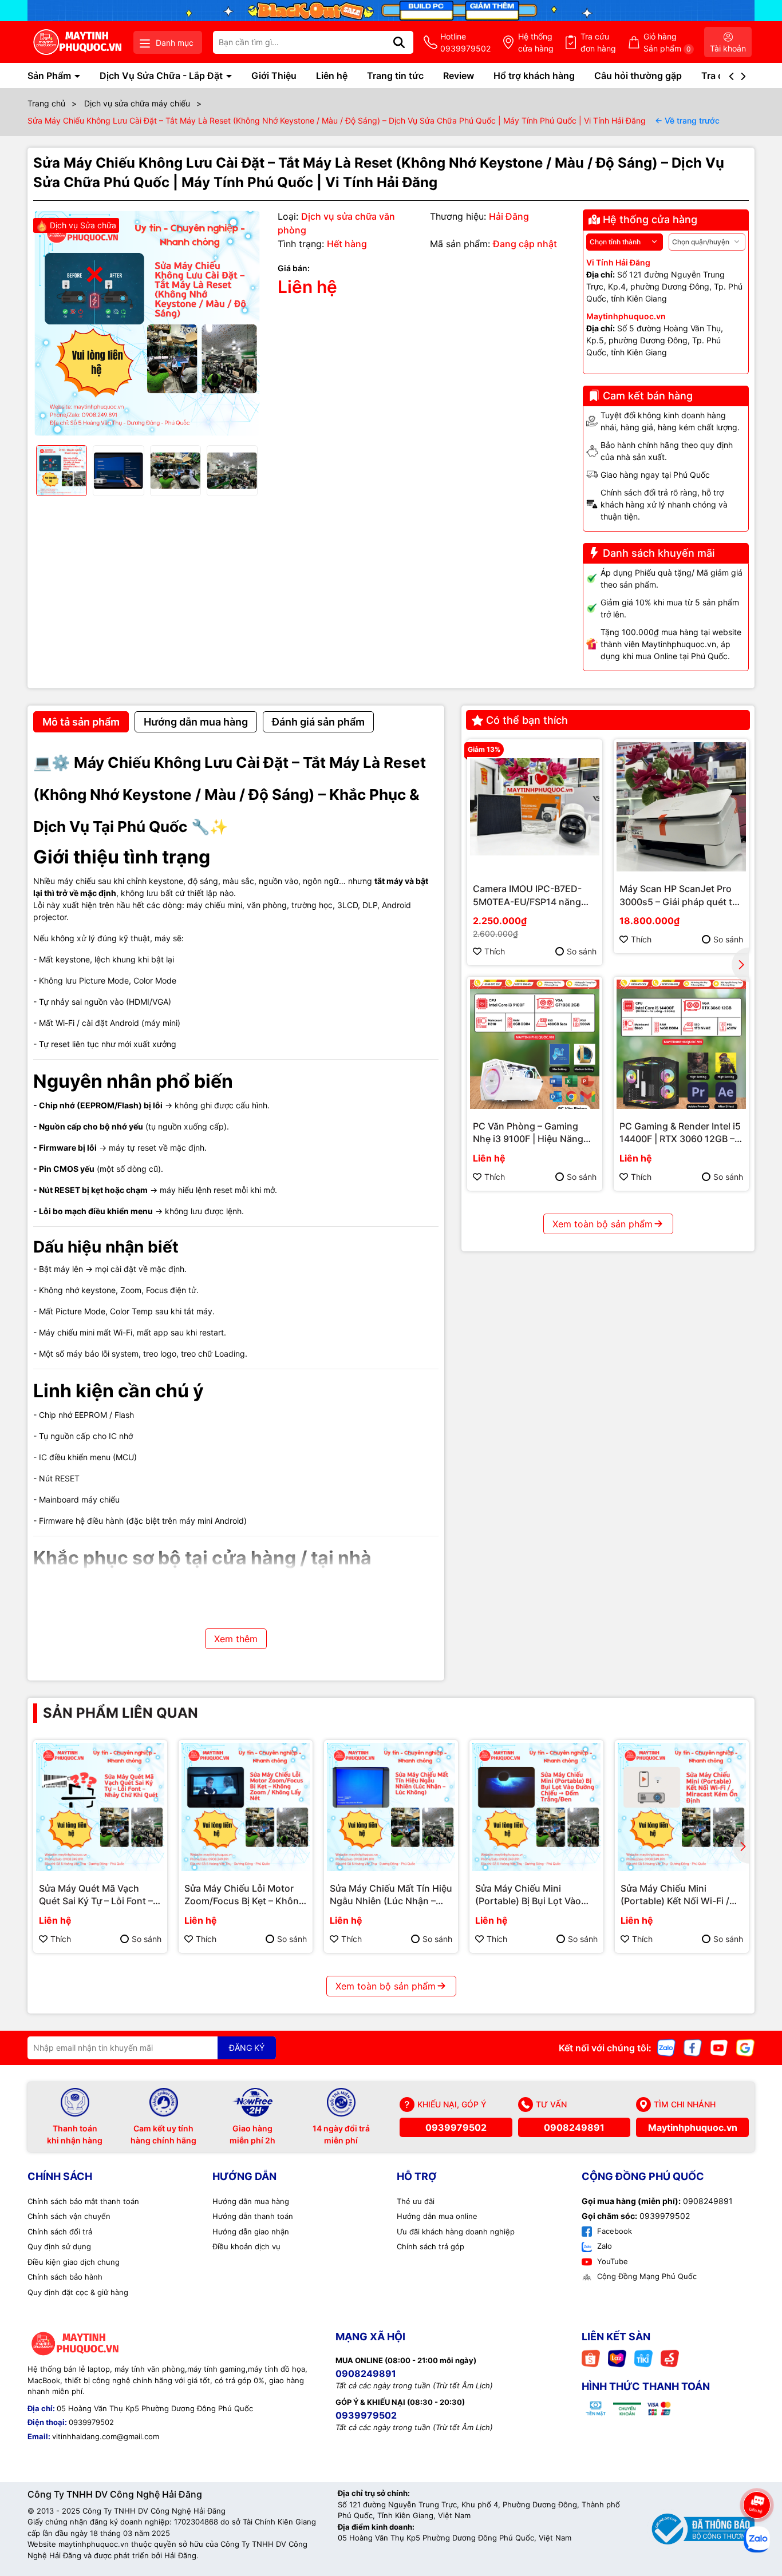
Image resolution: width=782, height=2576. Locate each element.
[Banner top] (391, 9)
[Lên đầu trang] (757, 2473)
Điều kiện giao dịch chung (74, 2262)
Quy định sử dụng (59, 2246)
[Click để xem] (147, 323)
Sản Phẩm (50, 76)
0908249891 (574, 2127)
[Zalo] (666, 2046)
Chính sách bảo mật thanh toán (83, 2201)
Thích (495, 951)
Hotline (465, 42)
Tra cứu (598, 42)
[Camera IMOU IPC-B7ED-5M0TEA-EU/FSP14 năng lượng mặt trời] (535, 807)
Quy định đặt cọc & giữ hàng (78, 2292)
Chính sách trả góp (431, 2246)
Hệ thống (536, 42)
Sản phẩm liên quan (121, 1713)
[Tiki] (643, 2358)
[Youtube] (719, 2046)
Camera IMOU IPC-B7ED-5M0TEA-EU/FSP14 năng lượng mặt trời (527, 895)
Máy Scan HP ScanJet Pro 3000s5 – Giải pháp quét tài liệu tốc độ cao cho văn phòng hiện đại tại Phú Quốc (681, 895)
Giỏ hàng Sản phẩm (667, 42)
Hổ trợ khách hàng (534, 76)
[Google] (745, 2046)
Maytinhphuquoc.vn (693, 2127)
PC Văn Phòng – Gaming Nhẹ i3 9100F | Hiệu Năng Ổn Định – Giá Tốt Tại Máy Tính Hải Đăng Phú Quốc (529, 1133)
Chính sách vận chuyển (69, 2216)
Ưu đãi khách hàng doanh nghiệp (456, 2232)
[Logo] (77, 42)
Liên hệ (332, 76)
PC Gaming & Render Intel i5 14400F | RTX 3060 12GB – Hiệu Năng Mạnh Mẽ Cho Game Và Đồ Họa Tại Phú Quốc (680, 1133)
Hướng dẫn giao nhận (251, 2232)
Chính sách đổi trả (60, 2232)
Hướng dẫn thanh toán (253, 2216)
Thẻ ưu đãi (416, 2201)
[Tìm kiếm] (399, 42)
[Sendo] (670, 2358)
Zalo (603, 2246)
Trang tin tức (395, 76)
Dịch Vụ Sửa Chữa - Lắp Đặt (162, 76)
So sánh (582, 951)
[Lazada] (617, 2358)
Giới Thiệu (274, 76)
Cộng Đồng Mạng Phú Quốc (646, 2276)
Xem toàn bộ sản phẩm (603, 1224)
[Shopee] (591, 2358)
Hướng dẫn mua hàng (251, 2201)
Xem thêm (236, 1639)
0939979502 (456, 2127)
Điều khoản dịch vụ (246, 2246)
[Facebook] (693, 2046)
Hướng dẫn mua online (437, 2216)
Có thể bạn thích (527, 720)
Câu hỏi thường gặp (638, 76)
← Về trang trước (687, 120)
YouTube (611, 2261)
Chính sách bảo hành (65, 2277)
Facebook (613, 2231)
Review (459, 76)
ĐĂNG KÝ (247, 2048)
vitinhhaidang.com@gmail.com (106, 2436)
